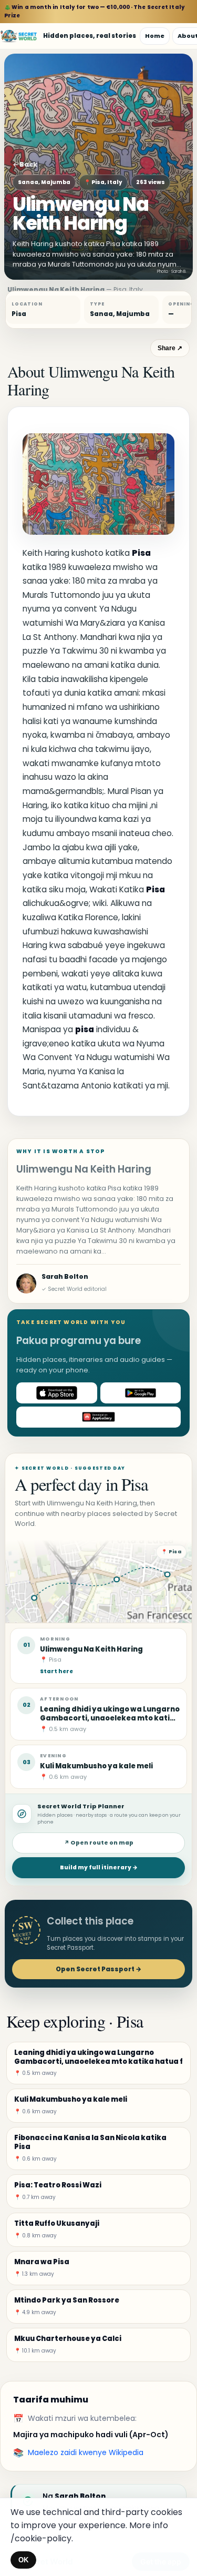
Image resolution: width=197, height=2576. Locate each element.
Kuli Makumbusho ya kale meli (96, 1766)
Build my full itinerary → (99, 1867)
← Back (25, 164)
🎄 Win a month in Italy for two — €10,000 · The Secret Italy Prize (95, 11)
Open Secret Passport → (98, 1969)
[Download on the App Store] (57, 1393)
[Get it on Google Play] (141, 1393)
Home (155, 36)
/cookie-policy (41, 2538)
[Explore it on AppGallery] (98, 1417)
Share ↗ (170, 348)
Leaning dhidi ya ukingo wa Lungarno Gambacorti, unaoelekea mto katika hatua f (110, 1718)
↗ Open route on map (99, 1843)
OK (23, 2560)
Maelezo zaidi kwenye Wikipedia (86, 2452)
